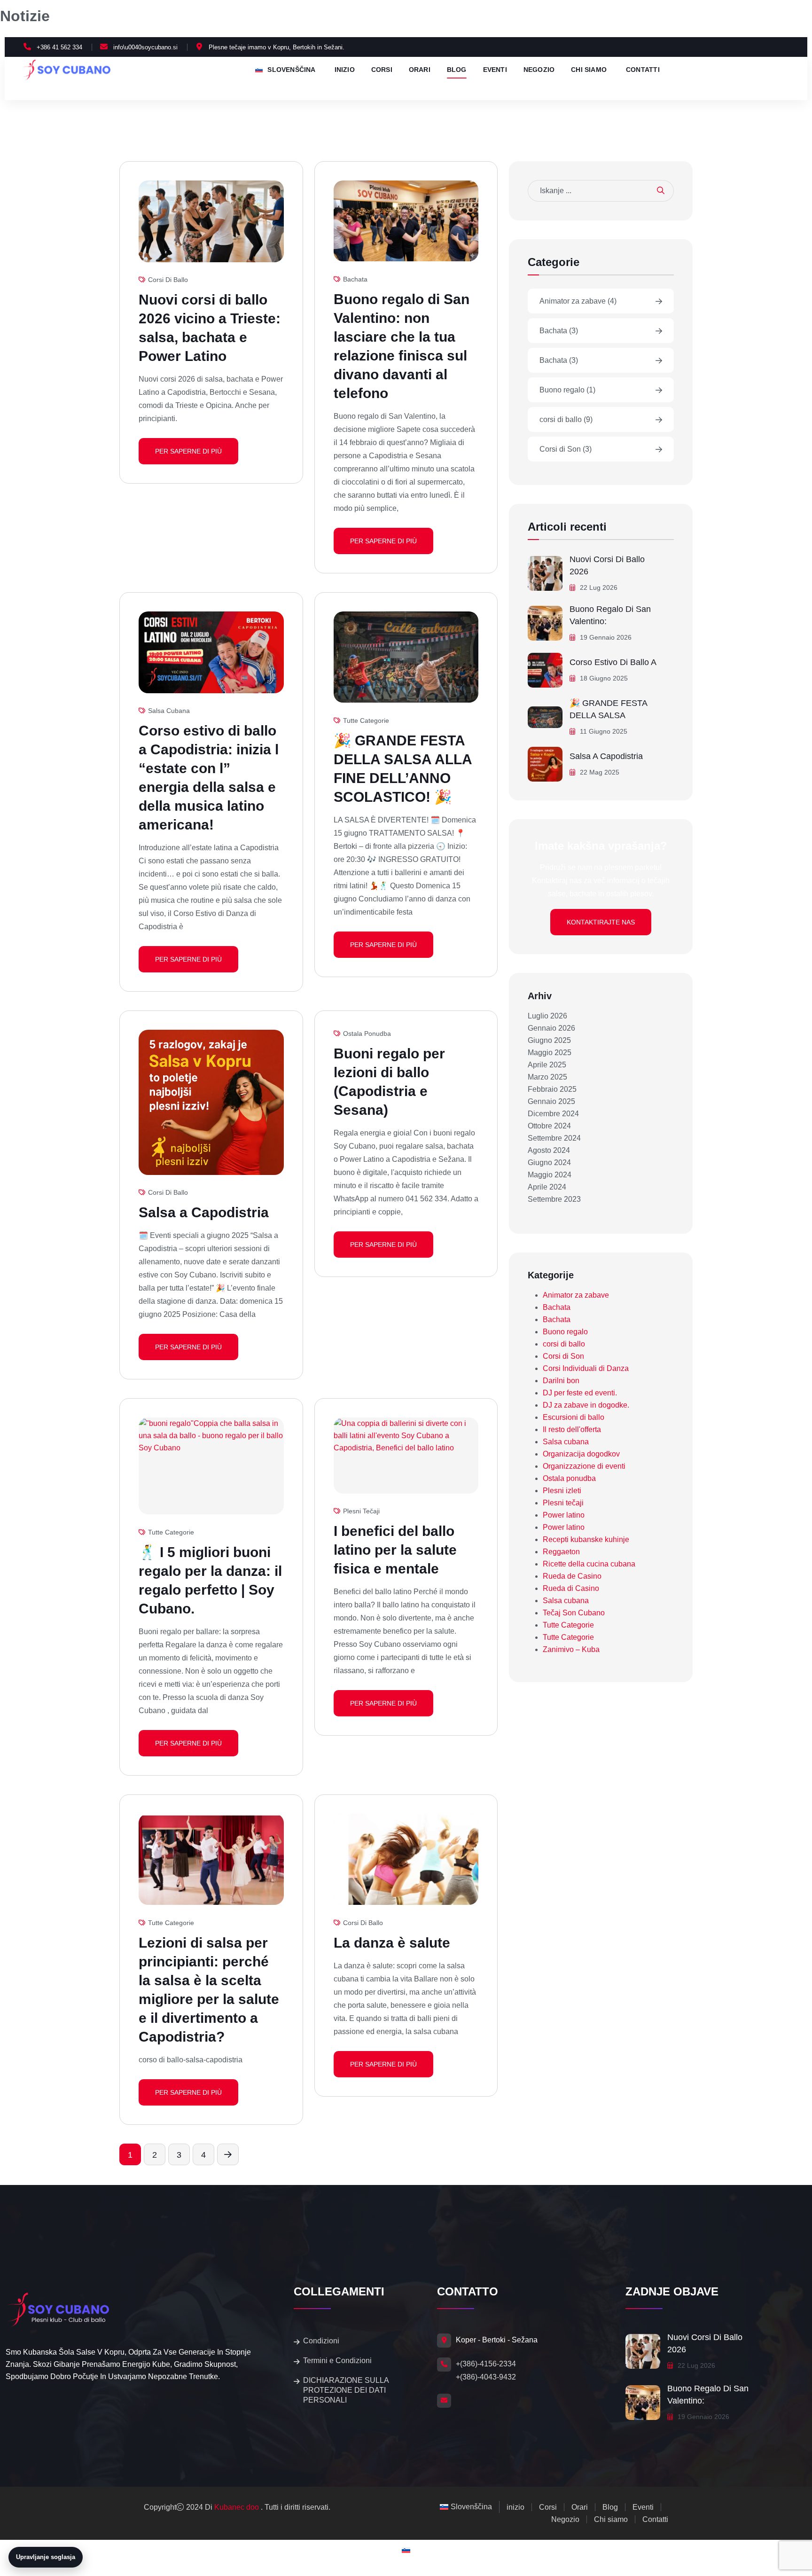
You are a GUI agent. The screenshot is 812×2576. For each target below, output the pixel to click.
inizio (345, 70)
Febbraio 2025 (552, 1089)
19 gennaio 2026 (605, 637)
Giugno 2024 (549, 1163)
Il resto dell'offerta (572, 1429)
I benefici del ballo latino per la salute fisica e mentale (395, 1550)
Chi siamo (589, 70)
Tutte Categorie (366, 720)
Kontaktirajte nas (601, 922)
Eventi (495, 70)
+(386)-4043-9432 (486, 2377)
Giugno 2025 (549, 1040)
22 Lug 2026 (598, 587)
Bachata (355, 279)
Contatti (643, 70)
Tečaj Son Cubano (574, 1613)
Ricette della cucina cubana (589, 1564)
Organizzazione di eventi (584, 1466)
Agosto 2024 (549, 1150)
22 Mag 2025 (599, 772)
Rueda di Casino (571, 1588)
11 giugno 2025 (603, 731)
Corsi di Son (566, 449)
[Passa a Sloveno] (406, 2550)
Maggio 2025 (550, 1053)
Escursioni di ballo (574, 1417)
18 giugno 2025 (603, 678)
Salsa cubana (169, 711)
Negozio (539, 70)
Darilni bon (561, 1381)
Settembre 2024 (554, 1138)
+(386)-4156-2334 (486, 2364)
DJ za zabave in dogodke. (586, 1405)
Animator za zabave (578, 301)
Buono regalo (567, 390)
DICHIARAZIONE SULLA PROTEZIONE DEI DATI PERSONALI (346, 2390)
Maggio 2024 (550, 1175)
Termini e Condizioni (337, 2361)
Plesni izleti (562, 1491)
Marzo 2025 (547, 1077)
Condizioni (321, 2341)
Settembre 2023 (554, 1199)
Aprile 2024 (547, 1187)
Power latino (564, 1515)
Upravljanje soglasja (46, 2557)
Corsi (382, 70)
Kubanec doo (237, 2507)
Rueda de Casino (572, 1576)
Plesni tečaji (361, 1511)
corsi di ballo (168, 280)
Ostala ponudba (367, 1034)
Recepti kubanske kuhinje (586, 1539)
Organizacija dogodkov (581, 1454)
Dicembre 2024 (553, 1114)
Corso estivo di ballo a (613, 662)
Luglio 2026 (547, 1016)
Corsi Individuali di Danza (586, 1368)
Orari (420, 70)
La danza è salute (392, 1943)
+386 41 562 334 (59, 47)
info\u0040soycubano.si (145, 47)
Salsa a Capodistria (204, 1212)
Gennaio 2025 (551, 1101)
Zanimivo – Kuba (571, 1649)
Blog (457, 70)
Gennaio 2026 (551, 1028)
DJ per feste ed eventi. (580, 1393)
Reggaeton (561, 1552)
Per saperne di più (188, 451)
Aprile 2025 (547, 1065)
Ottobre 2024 (549, 1126)
